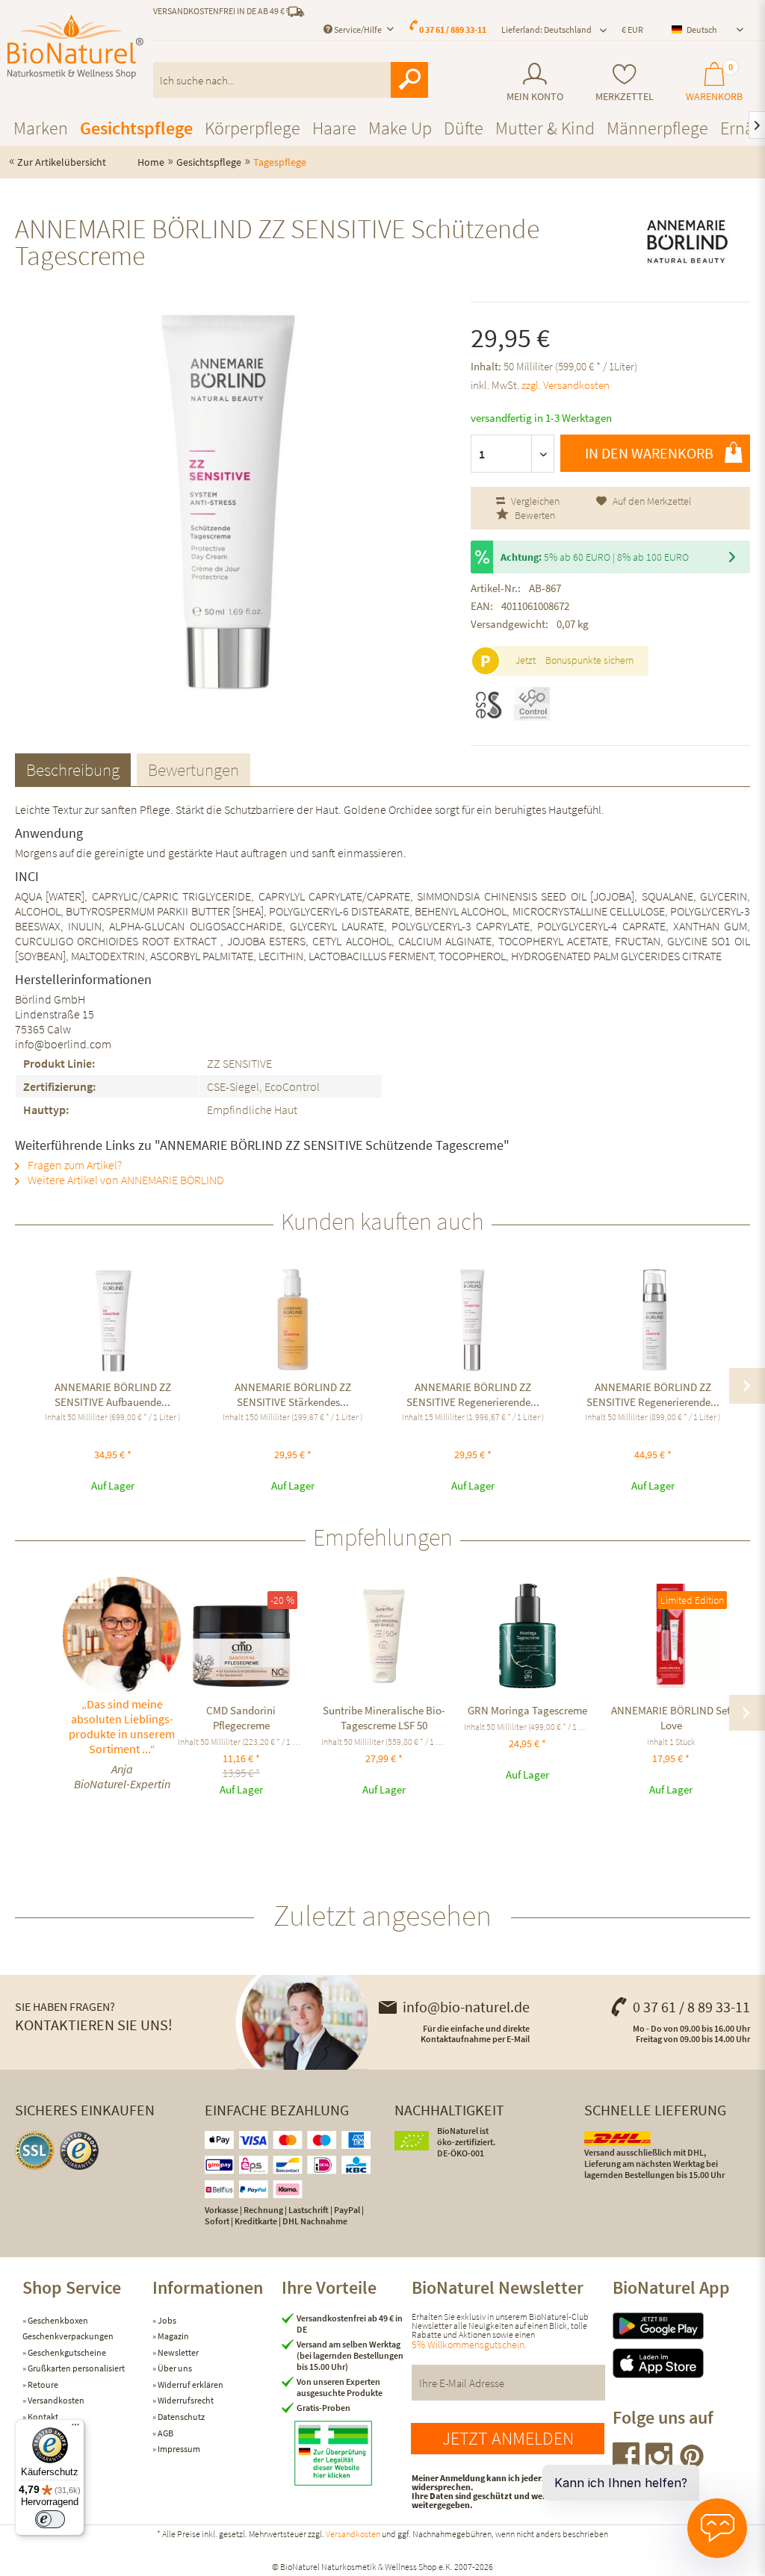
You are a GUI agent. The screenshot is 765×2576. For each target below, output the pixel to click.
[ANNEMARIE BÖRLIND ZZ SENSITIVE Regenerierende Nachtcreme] (653, 1320)
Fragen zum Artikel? (74, 1165)
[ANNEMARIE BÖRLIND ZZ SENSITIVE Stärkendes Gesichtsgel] (292, 1320)
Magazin (173, 2336)
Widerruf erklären (190, 2384)
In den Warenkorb (649, 453)
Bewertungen (193, 769)
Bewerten (534, 515)
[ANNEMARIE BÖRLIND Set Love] (671, 1636)
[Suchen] (409, 80)
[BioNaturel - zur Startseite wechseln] (75, 47)
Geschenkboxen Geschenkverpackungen (68, 2328)
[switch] (50, 2519)
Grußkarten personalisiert (75, 2368)
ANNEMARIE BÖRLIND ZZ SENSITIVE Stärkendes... (293, 1394)
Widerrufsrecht (185, 2400)
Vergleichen (534, 501)
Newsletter (177, 2352)
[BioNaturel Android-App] (678, 2326)
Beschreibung (73, 769)
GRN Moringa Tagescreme (527, 1710)
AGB (165, 2433)
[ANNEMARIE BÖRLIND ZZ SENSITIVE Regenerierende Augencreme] (473, 1320)
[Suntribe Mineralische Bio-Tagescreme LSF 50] (385, 1636)
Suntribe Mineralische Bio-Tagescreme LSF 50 (384, 1718)
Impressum (178, 2449)
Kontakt (42, 2417)
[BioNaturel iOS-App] (678, 2364)
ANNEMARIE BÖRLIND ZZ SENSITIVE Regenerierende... (473, 1394)
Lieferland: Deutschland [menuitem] (546, 29)
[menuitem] (535, 83)
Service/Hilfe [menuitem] (358, 29)
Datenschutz (180, 2417)
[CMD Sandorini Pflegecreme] (241, 1636)
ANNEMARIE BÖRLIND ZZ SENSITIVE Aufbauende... (113, 1394)
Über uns (174, 2368)
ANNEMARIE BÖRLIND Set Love (671, 1718)
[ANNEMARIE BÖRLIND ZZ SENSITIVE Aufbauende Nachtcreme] (112, 1320)
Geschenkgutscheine (66, 2352)
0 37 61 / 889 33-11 (453, 29)
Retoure (42, 2384)
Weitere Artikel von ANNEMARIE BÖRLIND (125, 1180)
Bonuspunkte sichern (589, 660)
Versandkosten (55, 2400)
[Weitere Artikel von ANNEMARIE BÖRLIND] (687, 242)
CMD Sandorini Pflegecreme (241, 1718)
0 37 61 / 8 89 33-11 (691, 2007)
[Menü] (75, 2428)
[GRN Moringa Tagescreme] (527, 1636)
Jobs (166, 2320)
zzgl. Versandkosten (566, 385)
